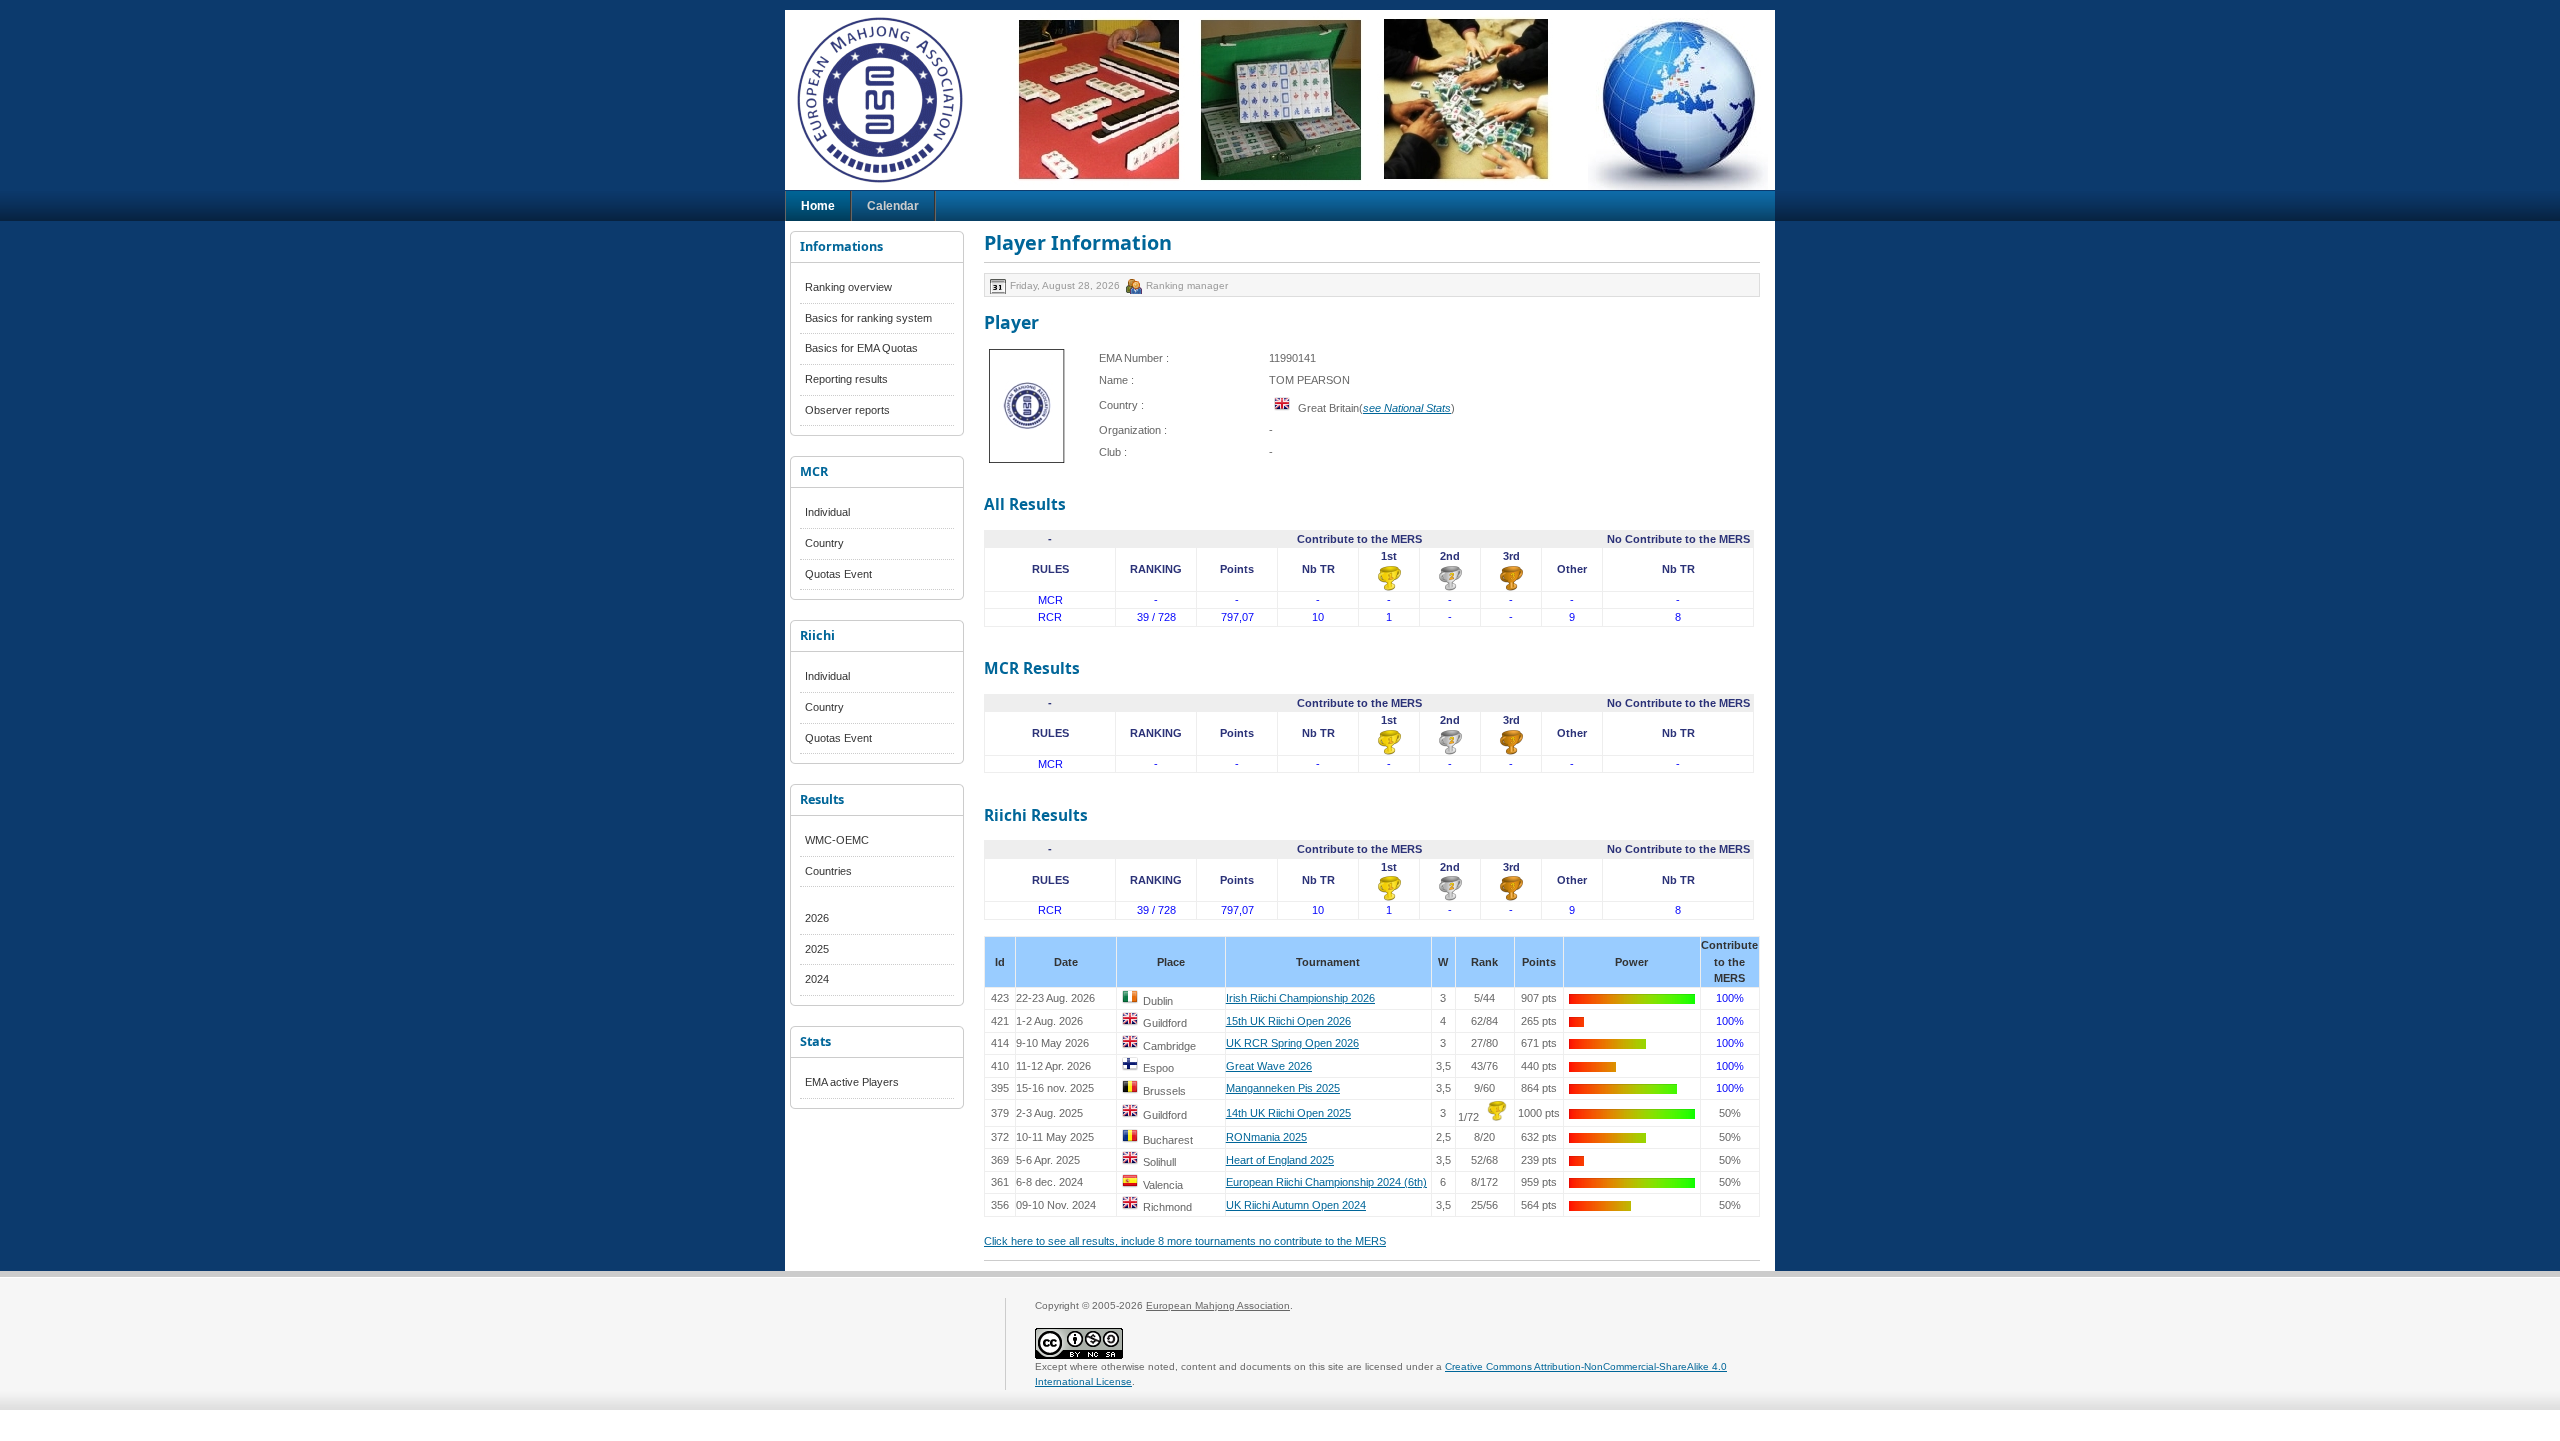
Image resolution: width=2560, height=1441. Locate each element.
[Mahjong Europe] (890, 100)
